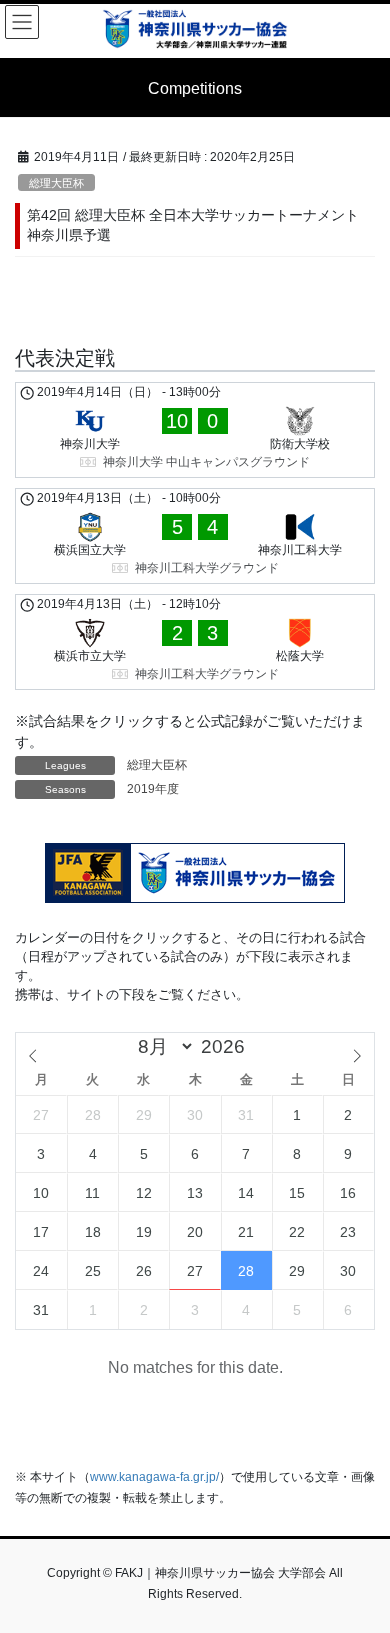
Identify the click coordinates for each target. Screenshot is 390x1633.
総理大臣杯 (56, 183)
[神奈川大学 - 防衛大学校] (195, 430)
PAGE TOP (360, 1566)
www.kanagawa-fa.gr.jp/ (154, 1477)
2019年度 (153, 789)
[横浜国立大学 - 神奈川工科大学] (195, 536)
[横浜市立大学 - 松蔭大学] (195, 642)
